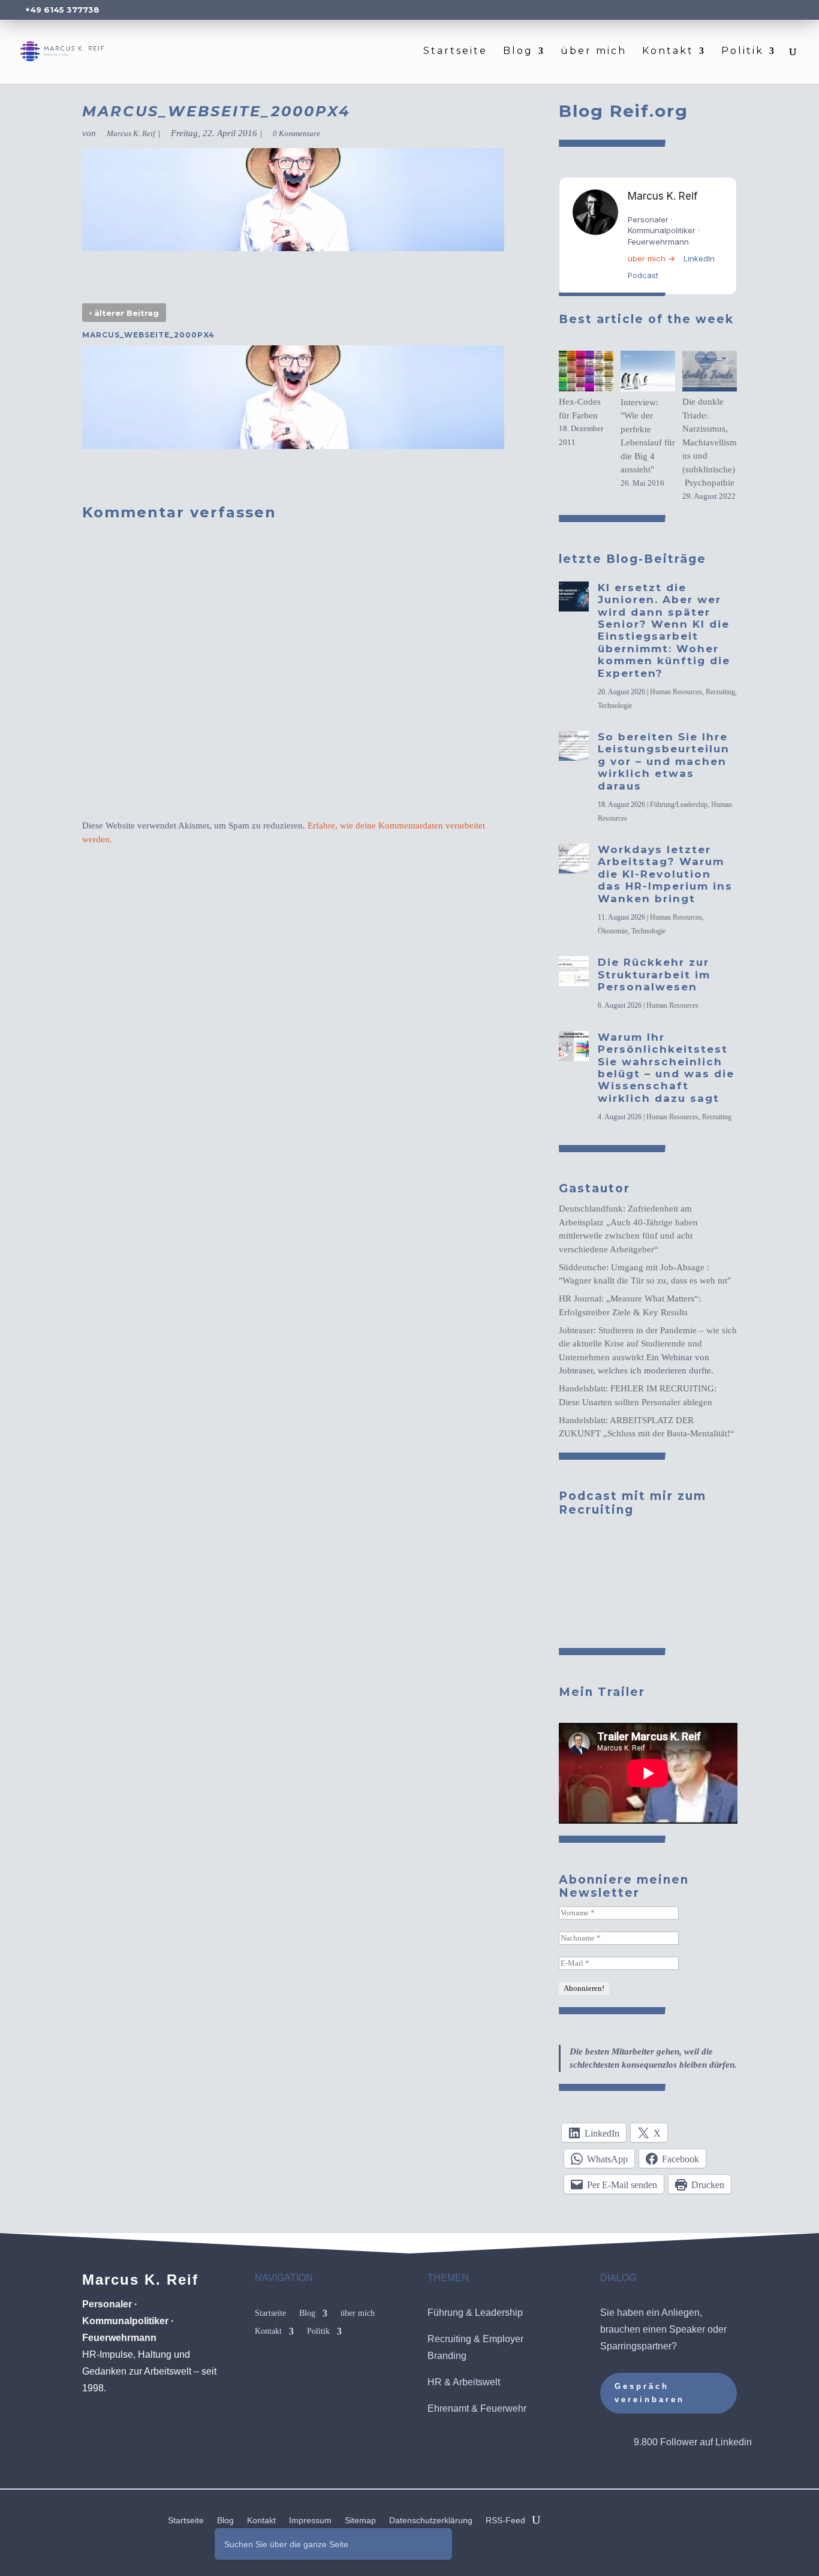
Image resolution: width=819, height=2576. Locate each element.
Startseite (455, 52)
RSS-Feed (505, 2521)
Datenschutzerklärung (431, 2521)
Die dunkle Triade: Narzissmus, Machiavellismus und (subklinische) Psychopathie (710, 442)
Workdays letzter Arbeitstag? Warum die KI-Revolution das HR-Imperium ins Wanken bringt (665, 874)
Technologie (615, 706)
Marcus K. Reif (131, 133)
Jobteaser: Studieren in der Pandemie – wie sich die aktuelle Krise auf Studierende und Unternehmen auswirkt (648, 1344)
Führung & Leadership (475, 2313)
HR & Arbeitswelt (464, 2382)
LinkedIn (699, 258)
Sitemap (360, 2521)
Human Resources (676, 692)
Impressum (310, 2521)
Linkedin (734, 2442)
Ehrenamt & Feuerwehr (477, 2408)
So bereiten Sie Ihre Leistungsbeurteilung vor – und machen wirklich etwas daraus (664, 761)
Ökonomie (613, 931)
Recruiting (720, 692)
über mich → (651, 258)
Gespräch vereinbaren (650, 2393)
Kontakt (668, 52)
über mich (594, 52)
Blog (518, 52)
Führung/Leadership (679, 805)
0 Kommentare (296, 133)
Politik (743, 52)
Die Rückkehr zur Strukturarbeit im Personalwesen (654, 974)
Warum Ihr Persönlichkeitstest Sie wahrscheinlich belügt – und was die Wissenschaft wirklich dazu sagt (666, 1068)
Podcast (643, 275)
